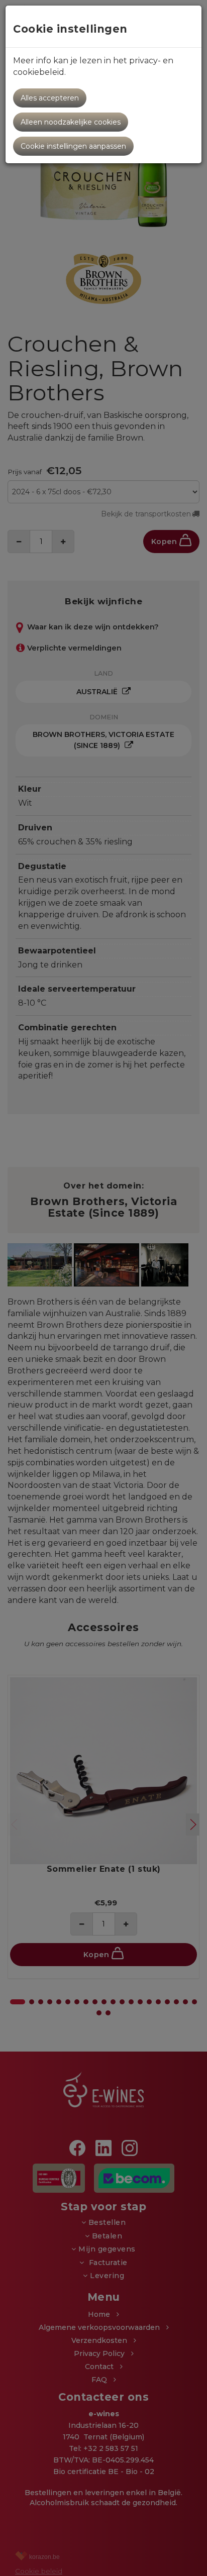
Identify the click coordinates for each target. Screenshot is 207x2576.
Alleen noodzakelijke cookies (71, 122)
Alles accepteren (50, 98)
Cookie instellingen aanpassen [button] (73, 146)
